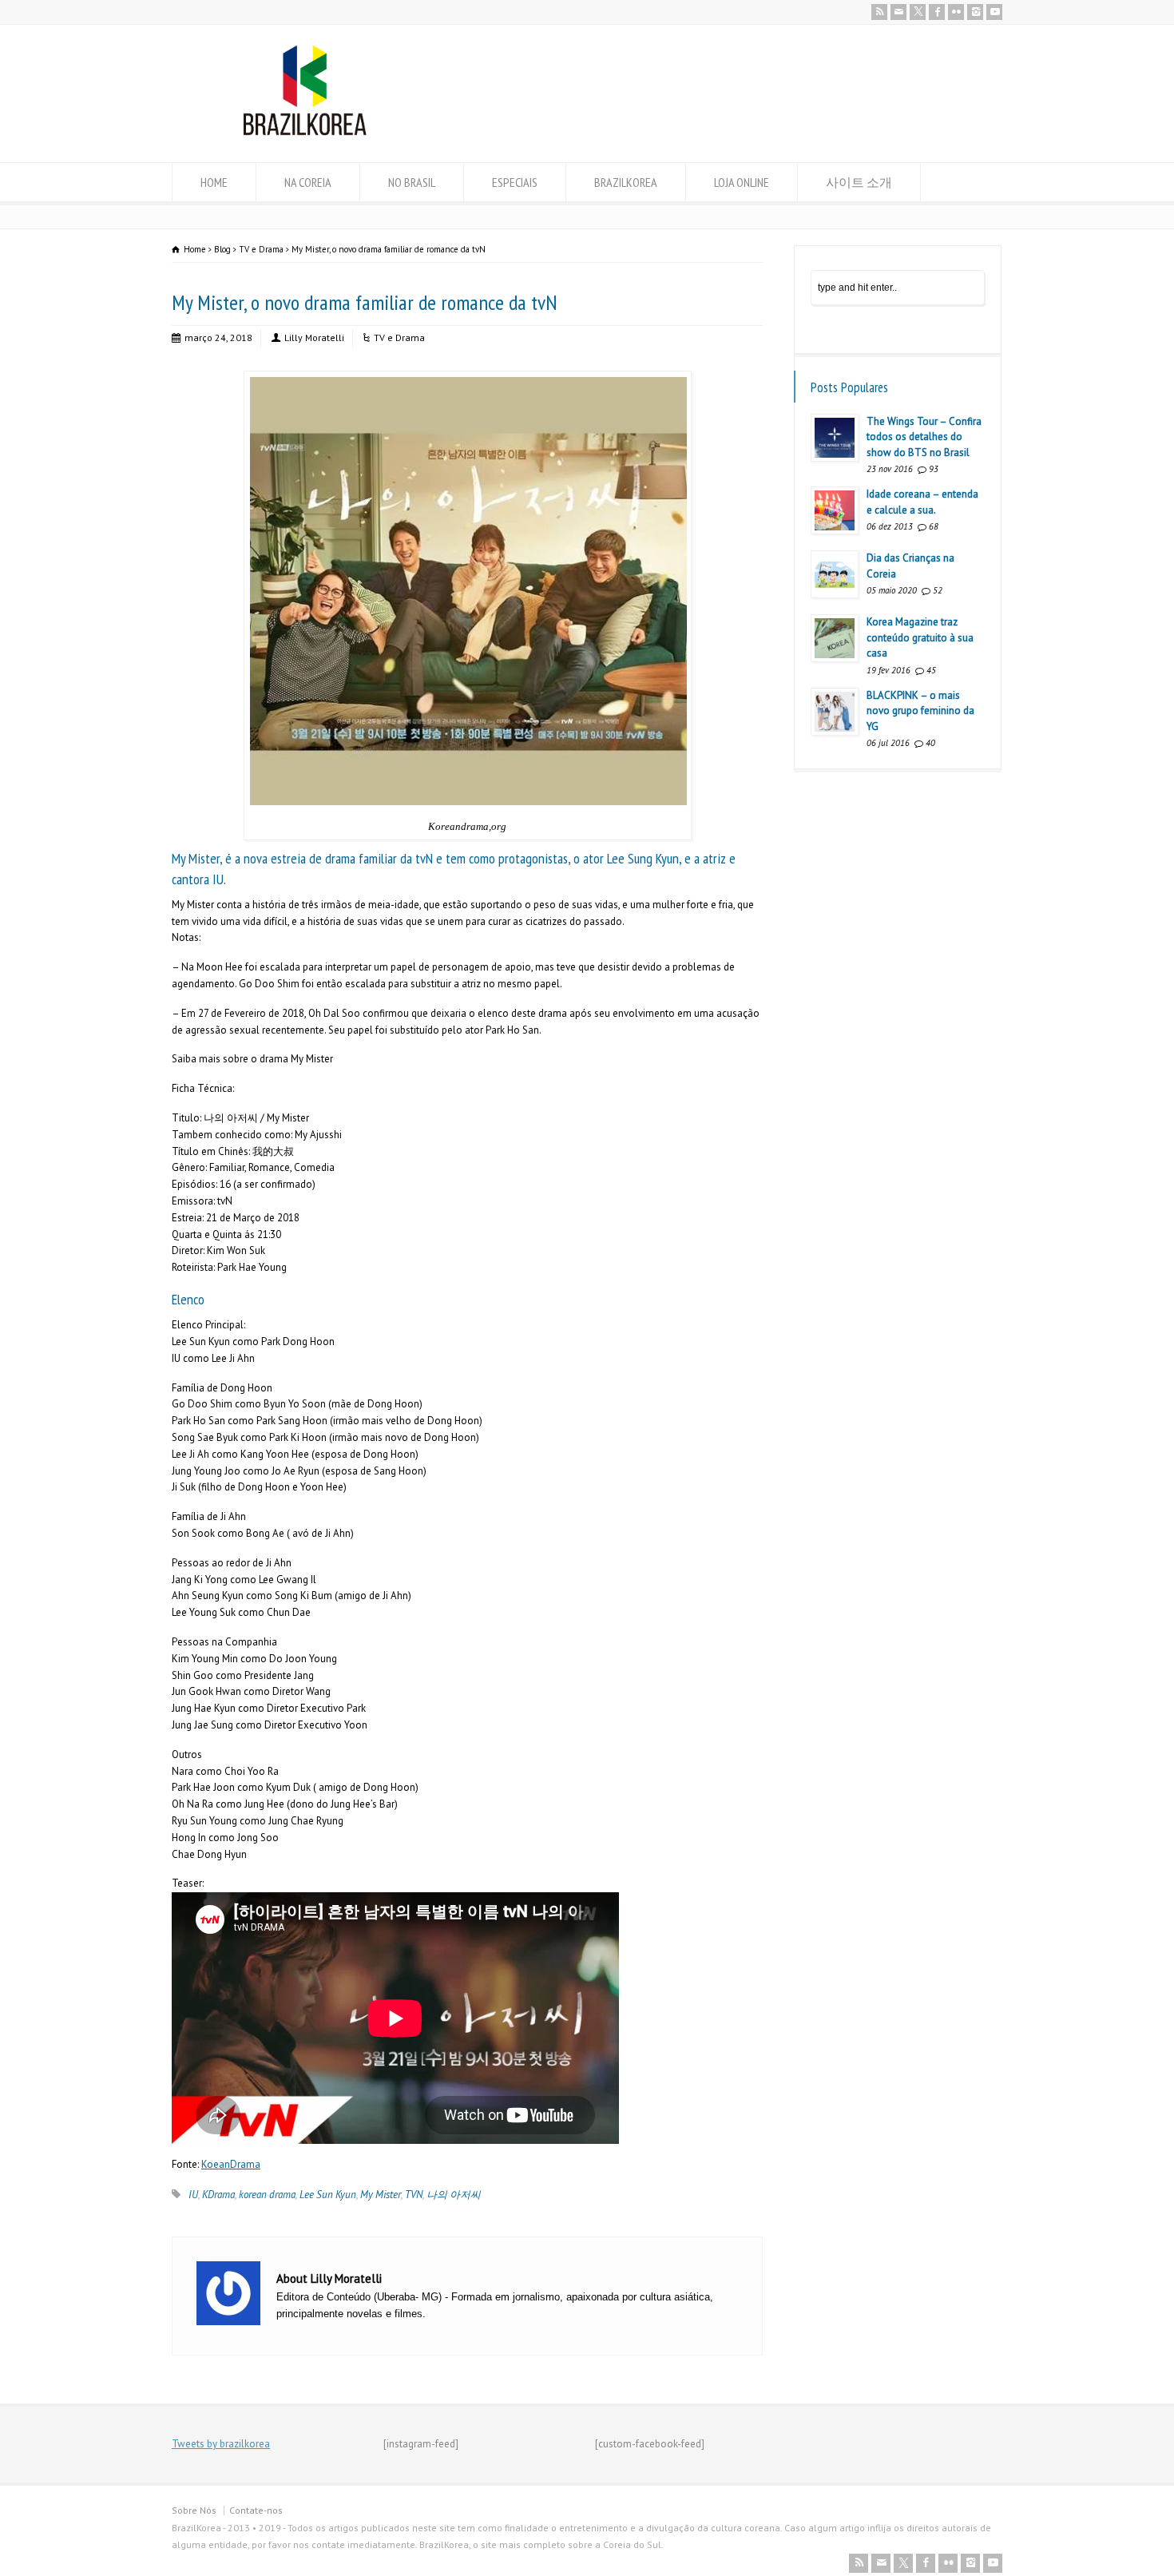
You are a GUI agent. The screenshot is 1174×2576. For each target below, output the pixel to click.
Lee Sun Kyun (328, 2195)
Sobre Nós (194, 2510)
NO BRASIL (412, 182)
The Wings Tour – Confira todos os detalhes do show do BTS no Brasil (924, 437)
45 (931, 670)
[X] (918, 12)
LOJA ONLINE (742, 182)
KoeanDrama (231, 2164)
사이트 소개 (859, 182)
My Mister (381, 2195)
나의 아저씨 (454, 2195)
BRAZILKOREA (626, 182)
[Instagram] (975, 12)
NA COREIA (308, 182)
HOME (214, 182)
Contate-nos (256, 2510)
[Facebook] (937, 12)
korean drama (267, 2195)
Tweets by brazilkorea (221, 2444)
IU (193, 2195)
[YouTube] (994, 12)
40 (930, 743)
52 (938, 590)
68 (934, 526)
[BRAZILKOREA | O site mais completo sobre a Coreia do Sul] (305, 132)
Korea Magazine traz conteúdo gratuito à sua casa (920, 637)
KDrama (218, 2195)
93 (934, 469)
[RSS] (879, 12)
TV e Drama (399, 337)
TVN (414, 2195)
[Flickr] (956, 12)
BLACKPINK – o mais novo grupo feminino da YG (920, 711)
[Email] (898, 12)
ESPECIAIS (515, 182)
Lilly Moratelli (314, 337)
